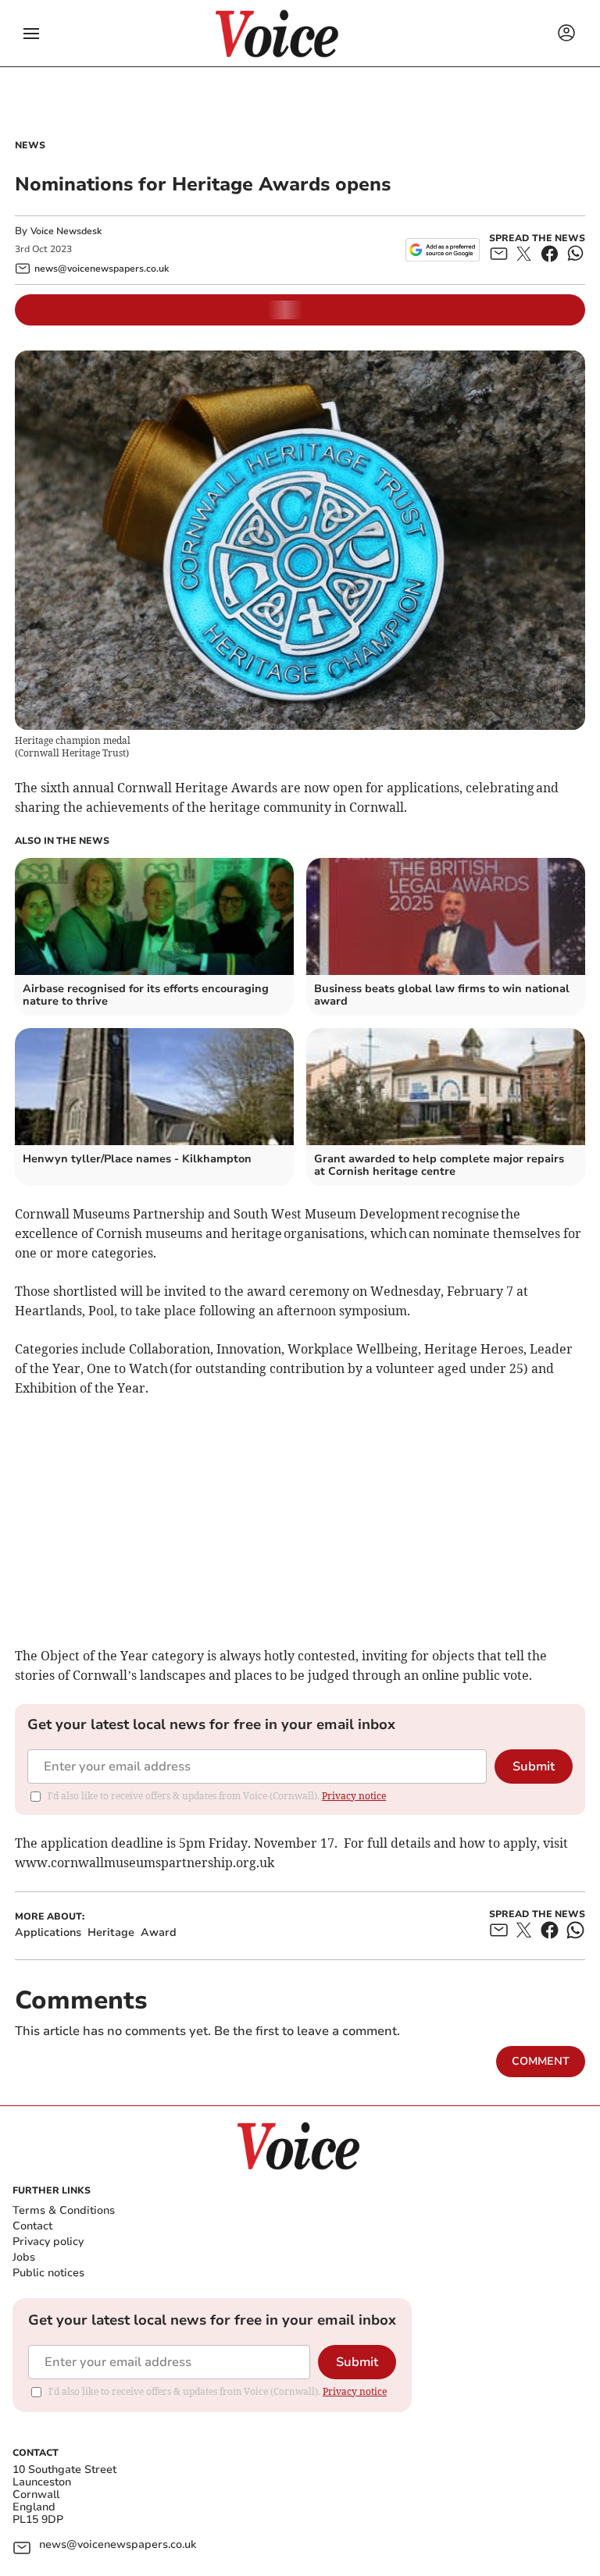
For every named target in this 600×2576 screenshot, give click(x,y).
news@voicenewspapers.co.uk (118, 2545)
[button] (31, 34)
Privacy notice (354, 1796)
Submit (534, 1767)
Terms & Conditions (64, 2210)
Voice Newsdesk (66, 231)
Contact (32, 2226)
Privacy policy (48, 2242)
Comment (541, 2061)
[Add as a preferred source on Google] (443, 250)
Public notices (48, 2273)
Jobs (24, 2257)
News (30, 145)
